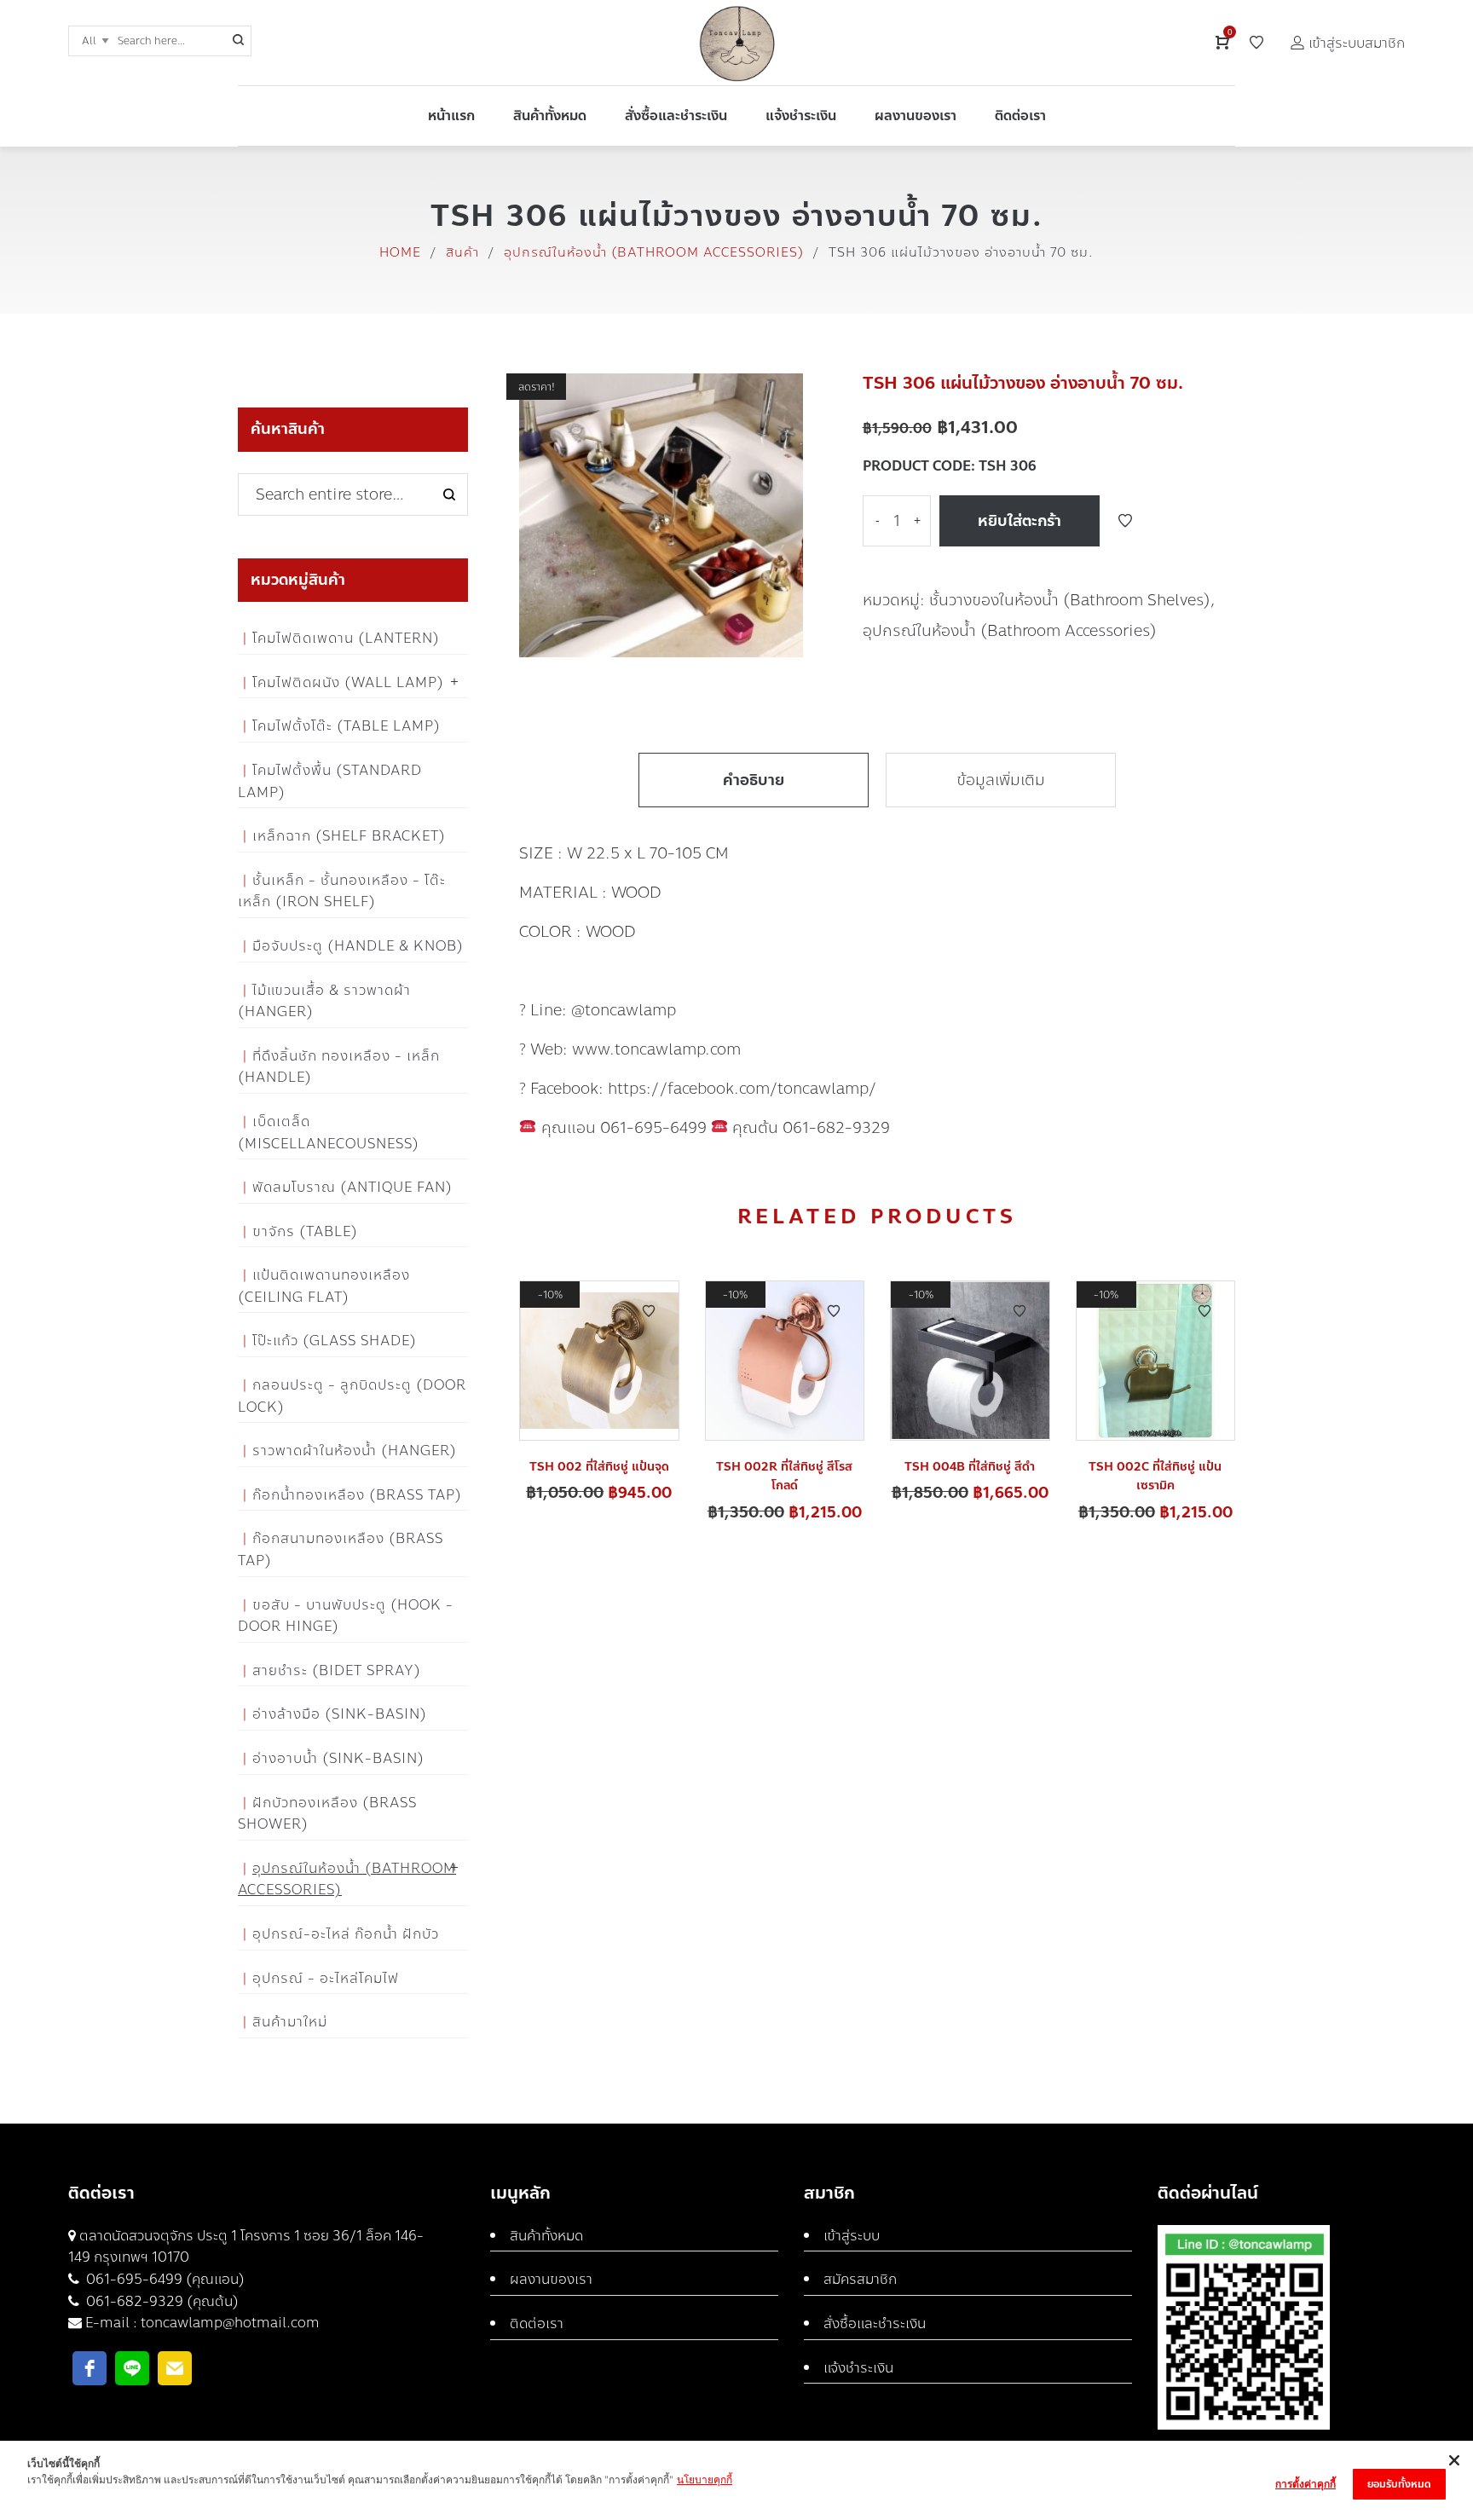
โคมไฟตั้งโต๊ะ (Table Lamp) (347, 726)
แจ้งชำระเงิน (858, 2368)
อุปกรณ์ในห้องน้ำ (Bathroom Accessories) (654, 252)
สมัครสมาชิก (860, 2279)
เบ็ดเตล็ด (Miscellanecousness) (329, 1133)
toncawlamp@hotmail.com (230, 2323)
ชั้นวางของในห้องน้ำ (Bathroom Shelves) (1070, 600)
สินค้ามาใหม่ (290, 2022)
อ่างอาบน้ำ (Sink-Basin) (338, 1758)
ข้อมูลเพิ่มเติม (1001, 780)
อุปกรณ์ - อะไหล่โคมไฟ (326, 1978)
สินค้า (462, 252)
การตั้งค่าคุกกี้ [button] (1305, 2484)
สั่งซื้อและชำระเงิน (875, 2323)
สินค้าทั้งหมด (546, 2236)
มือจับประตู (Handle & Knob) (358, 946)
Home (400, 252)
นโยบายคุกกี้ (705, 2480)
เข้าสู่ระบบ (852, 2236)
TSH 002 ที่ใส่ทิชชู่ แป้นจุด (599, 1467)
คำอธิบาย (754, 780)
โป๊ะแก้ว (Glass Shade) (335, 1341)
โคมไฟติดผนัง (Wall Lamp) (348, 682)
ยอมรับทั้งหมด (1399, 2484)
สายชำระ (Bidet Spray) (337, 1670)
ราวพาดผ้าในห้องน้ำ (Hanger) (355, 1451)
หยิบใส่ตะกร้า (1020, 521)
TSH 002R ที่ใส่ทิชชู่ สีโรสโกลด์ (784, 1476)
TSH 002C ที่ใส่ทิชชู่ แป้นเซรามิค (1155, 1476)
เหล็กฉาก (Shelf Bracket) (349, 836)
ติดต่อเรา (537, 2323)
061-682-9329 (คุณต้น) (161, 2301)
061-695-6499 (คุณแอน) (164, 2279)
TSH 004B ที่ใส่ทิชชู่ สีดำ (970, 1467)
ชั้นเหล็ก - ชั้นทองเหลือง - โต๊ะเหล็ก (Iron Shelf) (342, 891)
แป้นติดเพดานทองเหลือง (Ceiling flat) (324, 1286)
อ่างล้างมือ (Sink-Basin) (340, 1714)
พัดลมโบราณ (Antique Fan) (352, 1187)
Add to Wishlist (1125, 521)
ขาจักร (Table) (305, 1231)
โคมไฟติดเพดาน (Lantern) (346, 638)
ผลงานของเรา (551, 2279)
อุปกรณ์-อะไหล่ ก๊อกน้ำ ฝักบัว (346, 1934)
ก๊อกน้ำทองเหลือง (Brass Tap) (357, 1495)
